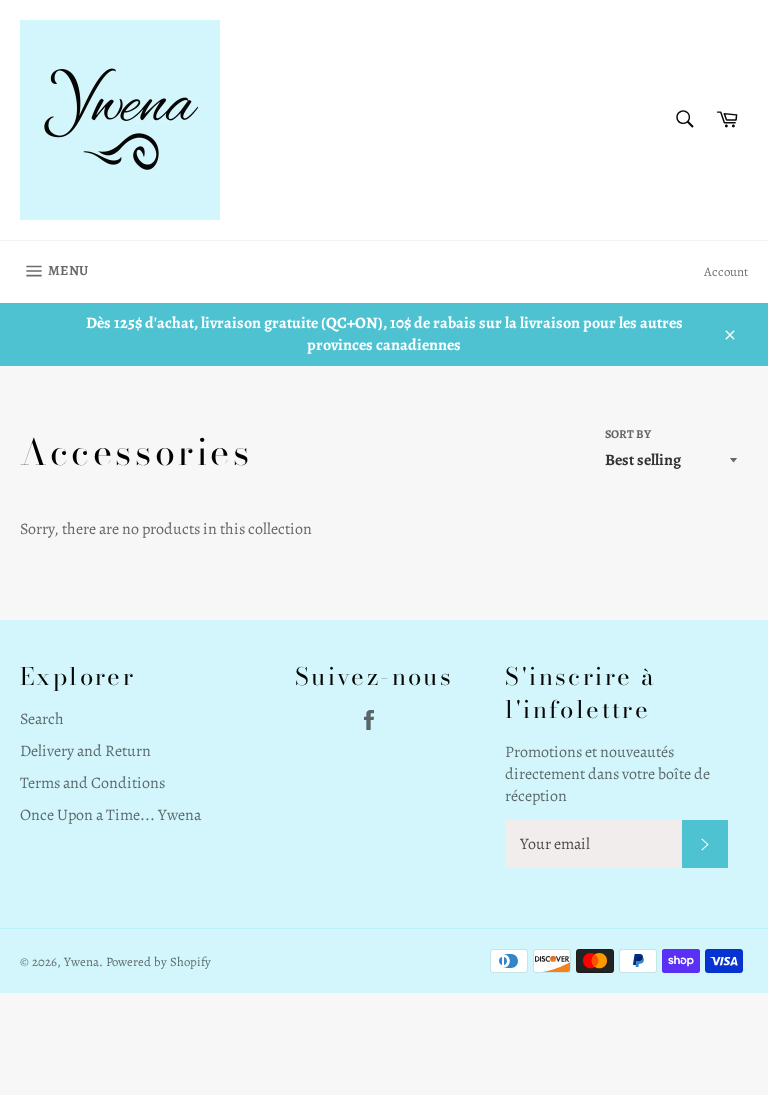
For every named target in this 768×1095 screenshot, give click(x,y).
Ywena (81, 961)
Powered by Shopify (158, 961)
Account (726, 271)
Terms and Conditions (92, 783)
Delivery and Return (85, 751)
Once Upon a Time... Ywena (110, 815)
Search (42, 719)
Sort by (628, 434)
